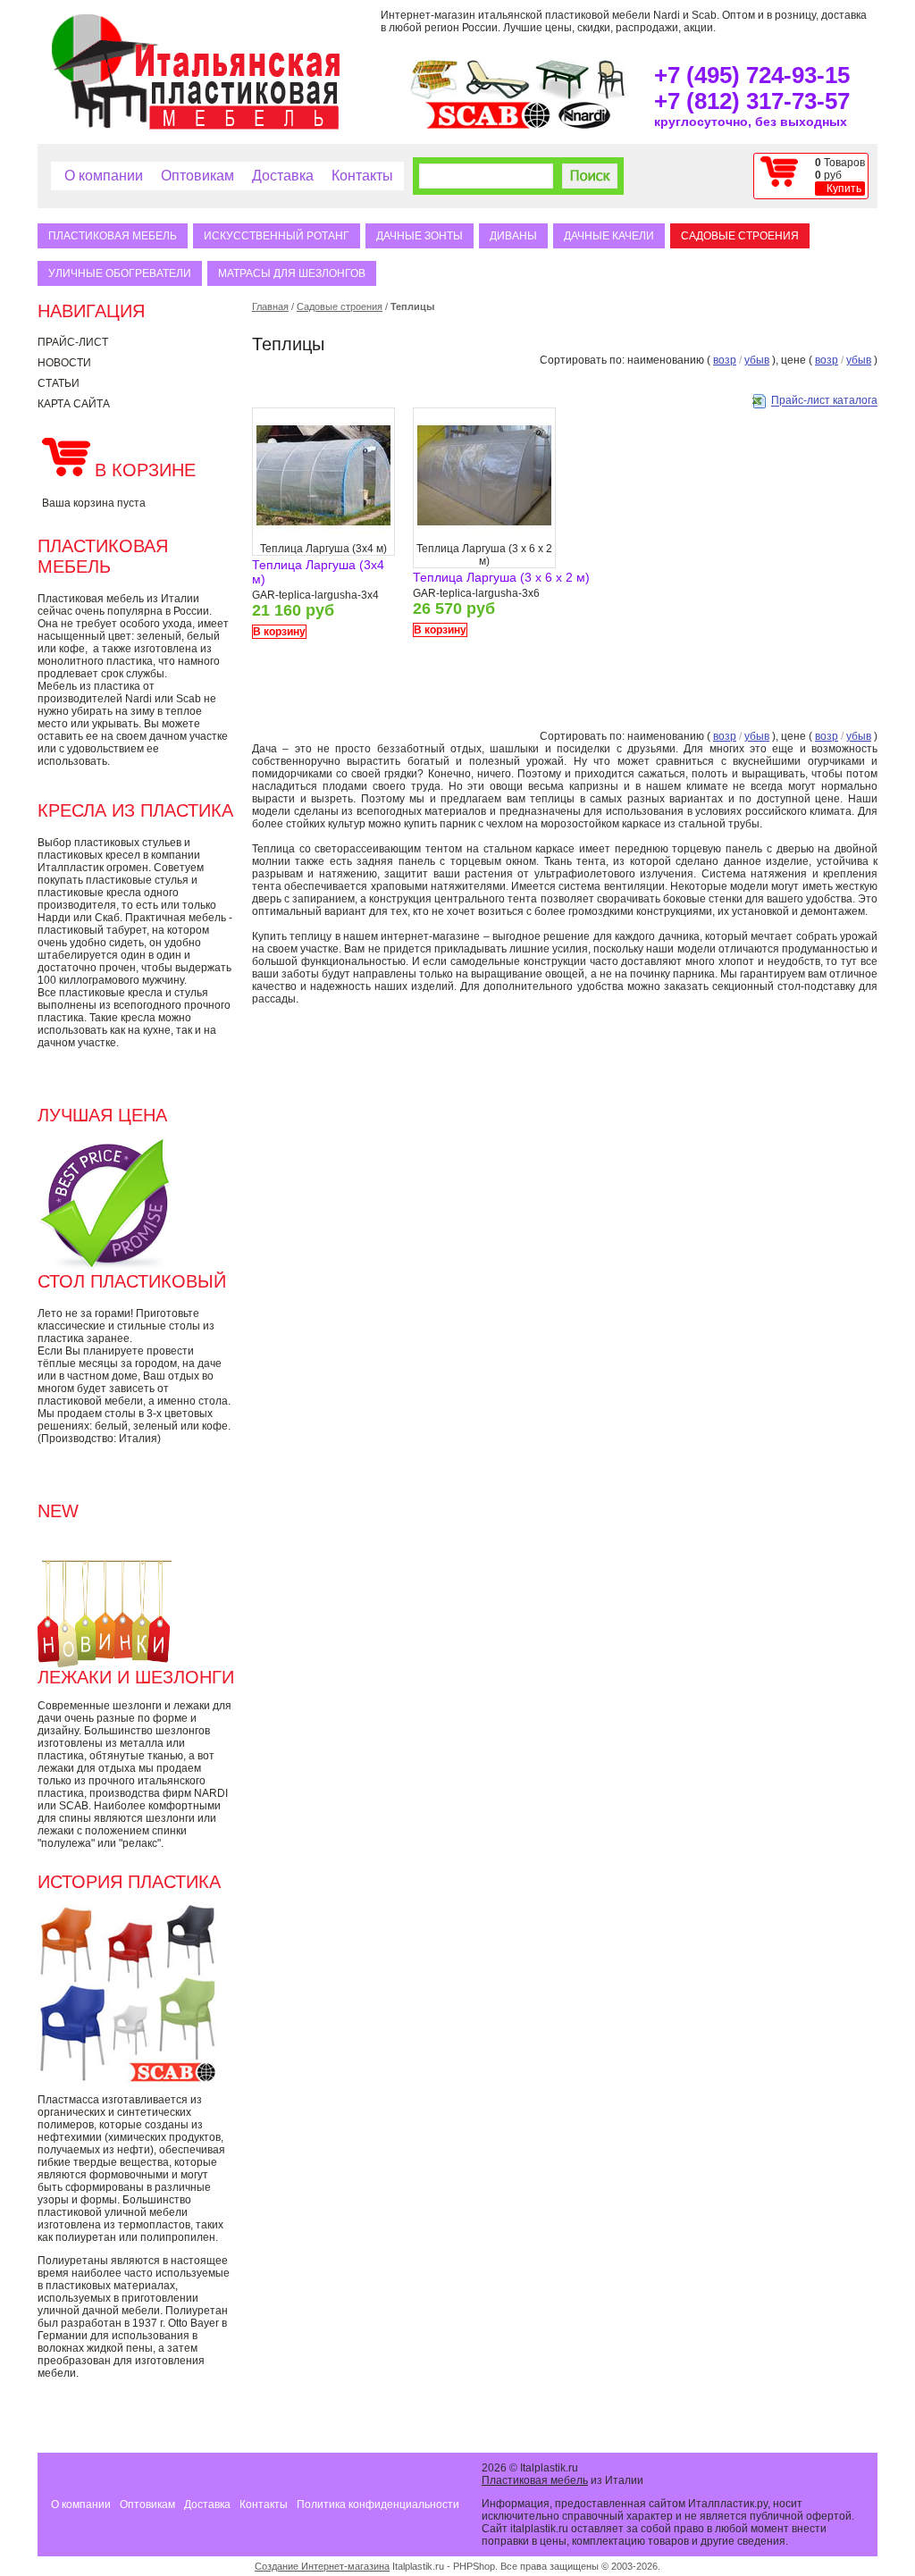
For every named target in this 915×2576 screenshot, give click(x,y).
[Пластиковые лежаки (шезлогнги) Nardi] (498, 96)
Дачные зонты (420, 236)
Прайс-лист (73, 342)
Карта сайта (74, 404)
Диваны (513, 236)
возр (725, 360)
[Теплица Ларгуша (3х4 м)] (323, 539)
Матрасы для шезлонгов (292, 273)
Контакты (362, 176)
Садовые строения (740, 236)
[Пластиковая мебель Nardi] (584, 125)
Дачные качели (609, 236)
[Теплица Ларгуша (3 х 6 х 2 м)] (484, 539)
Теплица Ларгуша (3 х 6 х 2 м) (501, 577)
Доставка (283, 176)
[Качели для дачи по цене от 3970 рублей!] (434, 96)
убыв (757, 360)
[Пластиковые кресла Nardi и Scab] (611, 96)
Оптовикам (197, 176)
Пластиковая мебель (113, 236)
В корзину (279, 632)
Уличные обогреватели (120, 273)
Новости (64, 363)
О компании (104, 176)
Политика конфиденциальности (378, 2505)
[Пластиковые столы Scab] (562, 96)
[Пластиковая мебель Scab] (488, 125)
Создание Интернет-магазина (322, 2566)
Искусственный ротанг (277, 236)
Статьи (59, 383)
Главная (270, 306)
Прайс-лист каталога (824, 401)
